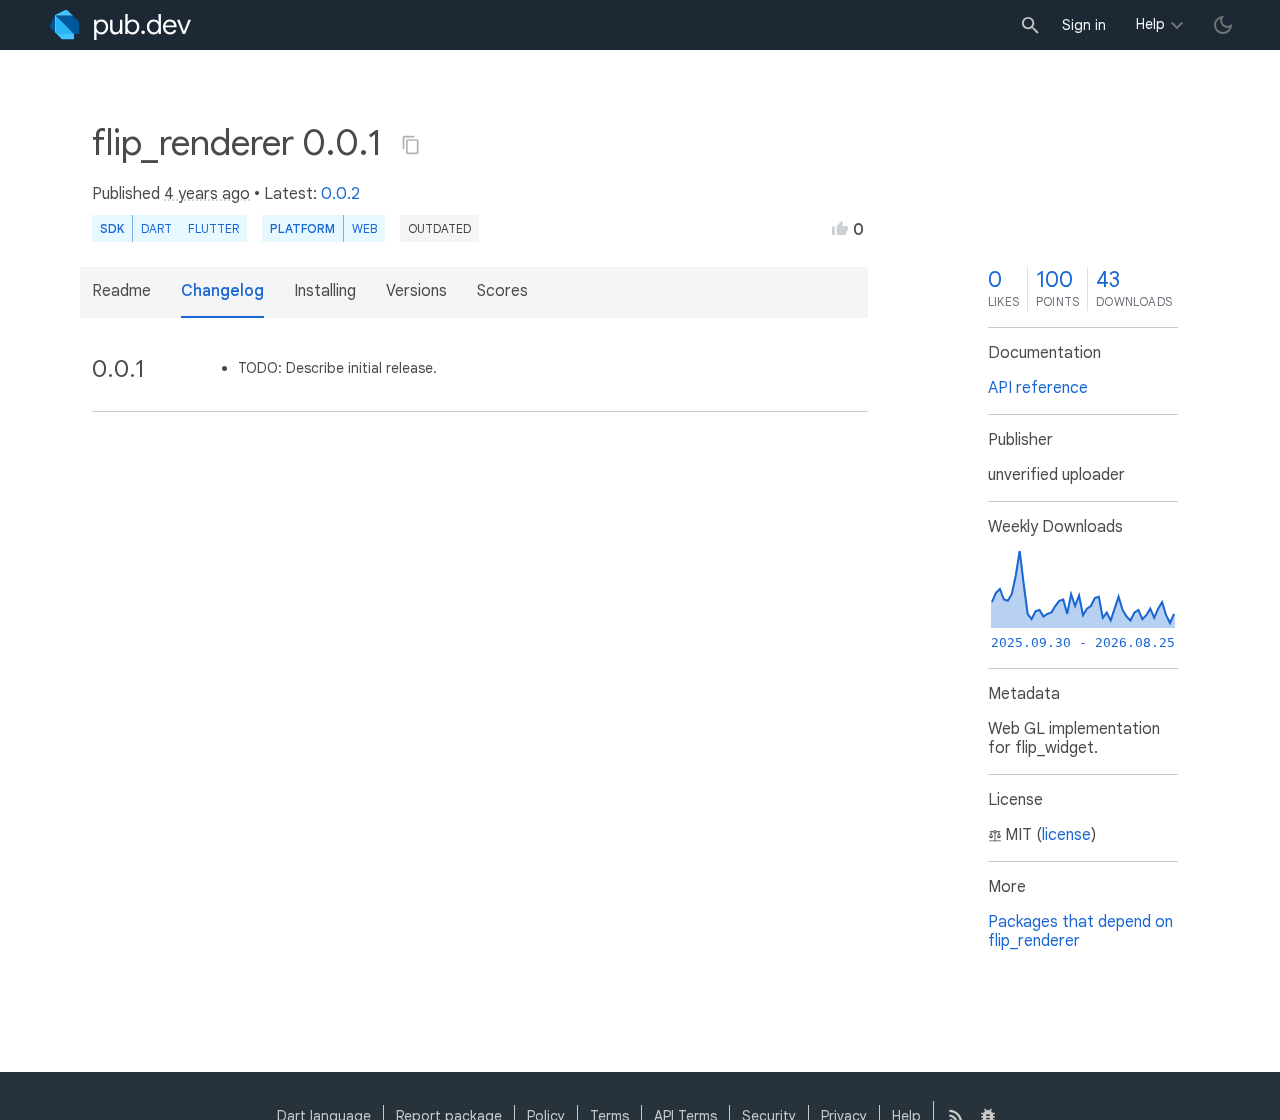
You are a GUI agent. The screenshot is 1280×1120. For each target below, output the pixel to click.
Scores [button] (502, 291)
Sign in (1084, 25)
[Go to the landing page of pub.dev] (120, 25)
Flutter (213, 228)
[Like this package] (840, 228)
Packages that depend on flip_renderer (1080, 931)
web (364, 228)
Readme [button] (121, 291)
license (1066, 835)
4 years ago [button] (207, 194)
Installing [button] (325, 291)
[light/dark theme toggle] (1223, 25)
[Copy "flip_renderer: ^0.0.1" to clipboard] (411, 145)
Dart (156, 228)
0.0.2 (340, 194)
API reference (1038, 388)
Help (1150, 24)
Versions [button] (416, 291)
